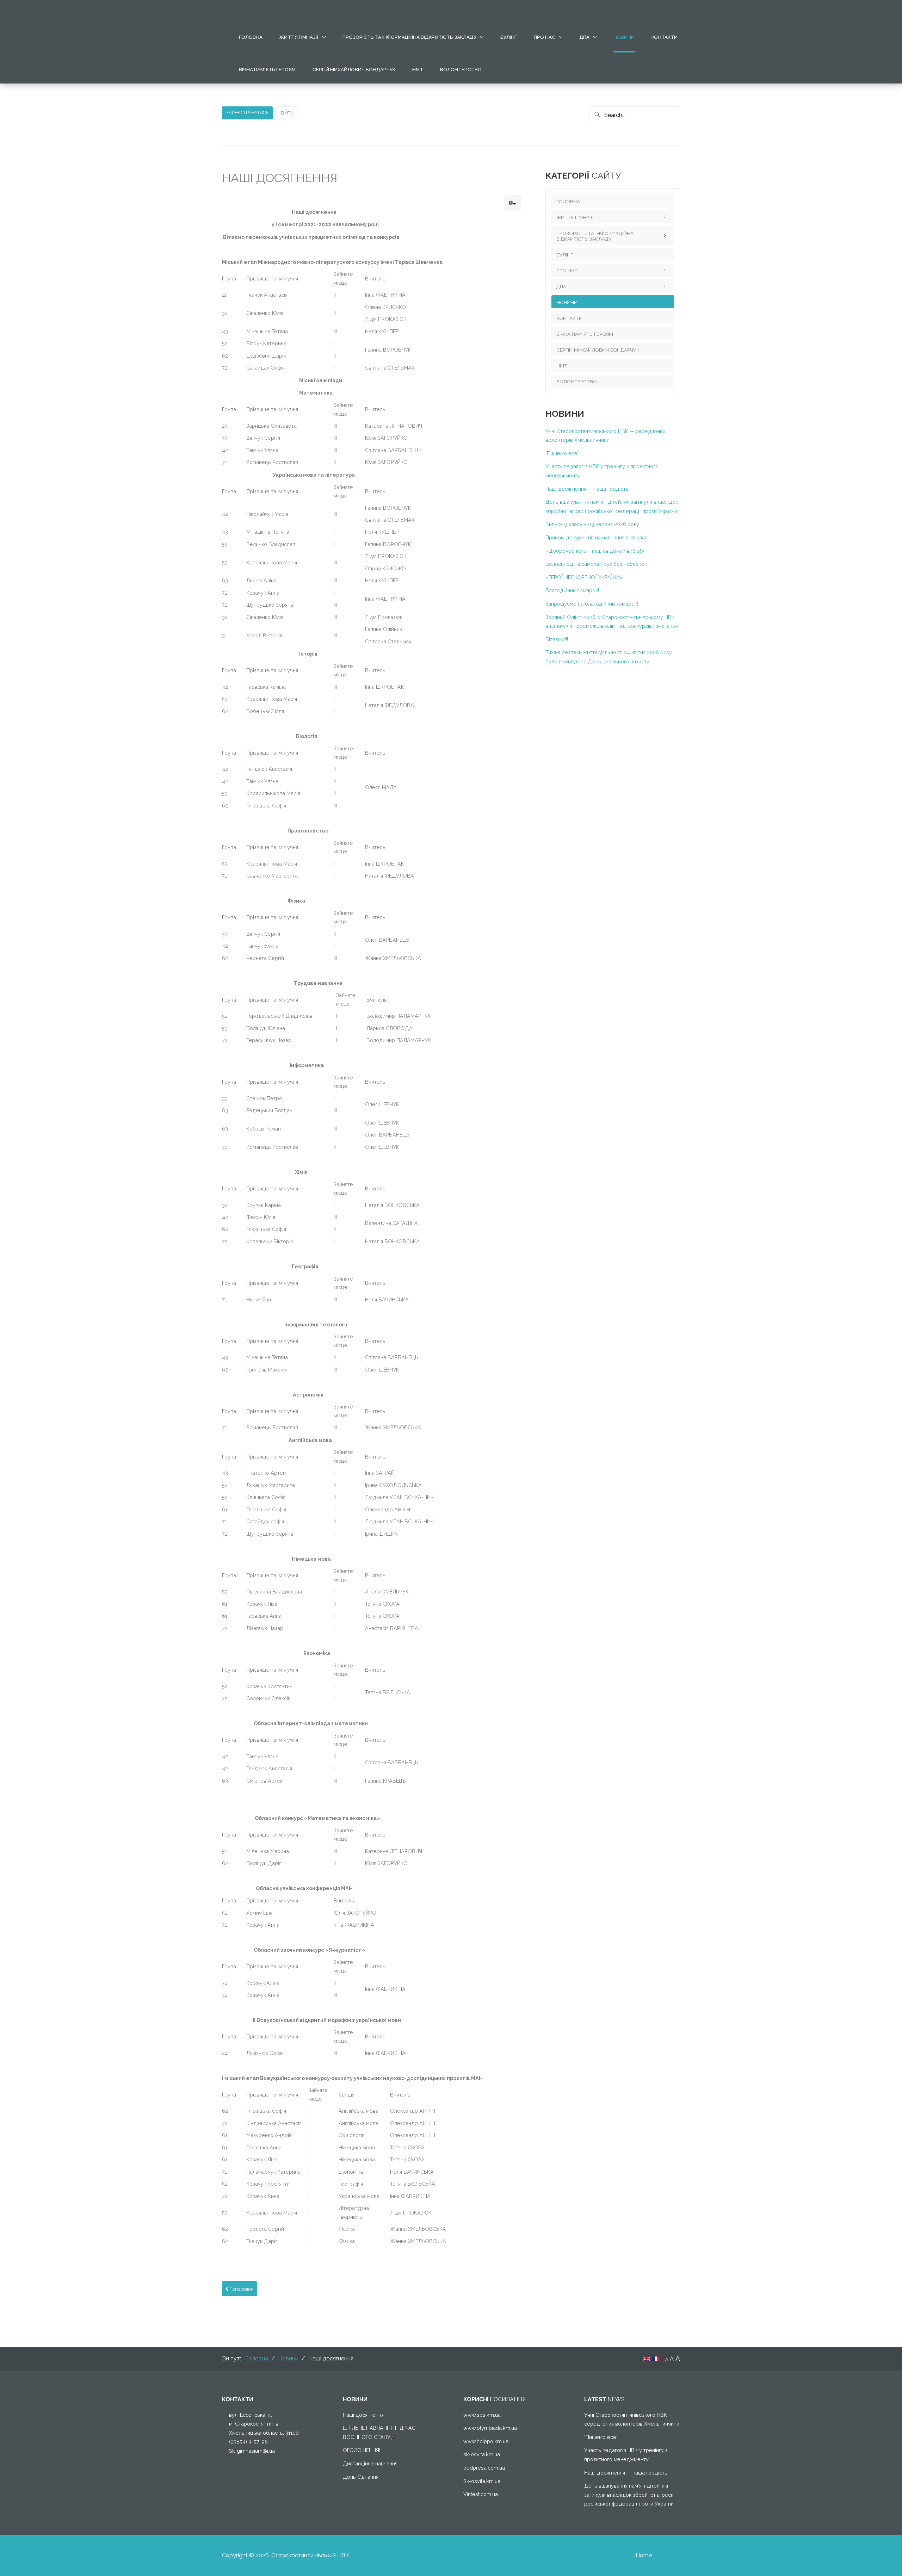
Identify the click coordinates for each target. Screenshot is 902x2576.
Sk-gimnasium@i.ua (252, 2451)
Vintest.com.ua (481, 2494)
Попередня (241, 2289)
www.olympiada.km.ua (490, 2428)
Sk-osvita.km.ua (482, 2481)
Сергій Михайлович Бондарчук (354, 69)
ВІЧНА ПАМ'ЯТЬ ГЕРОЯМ (267, 69)
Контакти (665, 37)
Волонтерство (461, 69)
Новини (624, 37)
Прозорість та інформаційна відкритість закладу (409, 37)
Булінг (509, 37)
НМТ (418, 69)
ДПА (584, 37)
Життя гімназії (299, 37)
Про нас (545, 37)
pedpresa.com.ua (484, 2468)
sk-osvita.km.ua (482, 2454)
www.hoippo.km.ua (486, 2441)
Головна (251, 37)
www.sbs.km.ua (482, 2415)
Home (644, 2555)
